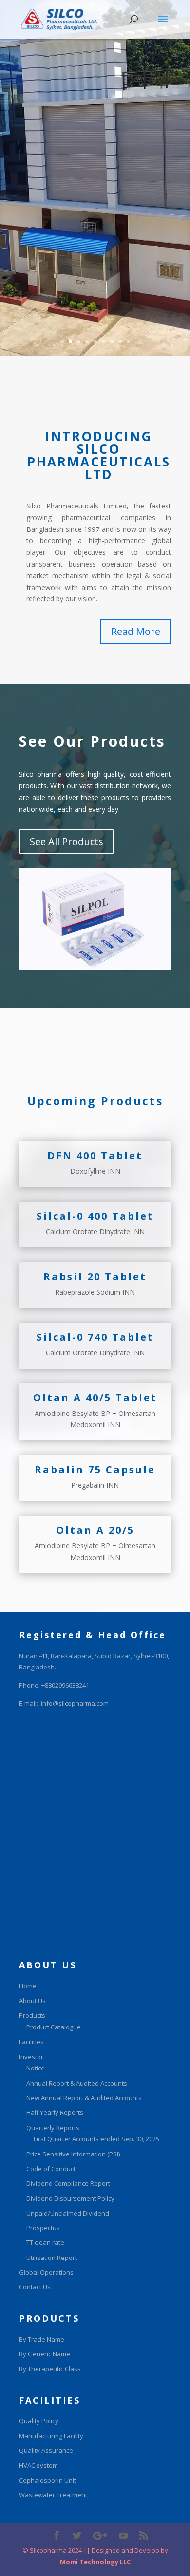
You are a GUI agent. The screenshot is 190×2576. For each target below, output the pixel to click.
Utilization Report (52, 2258)
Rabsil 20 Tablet (95, 1277)
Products (32, 2015)
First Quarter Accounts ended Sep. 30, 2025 (96, 2139)
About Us (32, 2001)
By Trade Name (42, 2339)
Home (28, 1986)
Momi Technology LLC (95, 2562)
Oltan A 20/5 (95, 1530)
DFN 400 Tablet (95, 1155)
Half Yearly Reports (55, 2112)
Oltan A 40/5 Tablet (95, 1398)
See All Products (66, 841)
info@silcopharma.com (75, 1703)
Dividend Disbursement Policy (70, 2198)
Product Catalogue (54, 2027)
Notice (36, 2068)
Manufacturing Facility (51, 2436)
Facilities (31, 2042)
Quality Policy (39, 2421)
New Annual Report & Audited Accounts (84, 2098)
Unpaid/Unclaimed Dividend (68, 2213)
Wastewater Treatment (53, 2495)
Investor (31, 2057)
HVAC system (38, 2465)
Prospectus (43, 2228)
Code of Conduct (51, 2169)
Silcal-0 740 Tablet (95, 1337)
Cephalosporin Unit (47, 2480)
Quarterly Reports (53, 2128)
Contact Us (35, 2287)
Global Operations (46, 2272)
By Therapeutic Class (50, 2369)
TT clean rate (45, 2242)
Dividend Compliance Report (68, 2183)
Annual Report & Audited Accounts (77, 2083)
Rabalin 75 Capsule (95, 1469)
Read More (136, 631)
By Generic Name (45, 2354)
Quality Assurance (46, 2450)
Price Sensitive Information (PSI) (73, 2154)
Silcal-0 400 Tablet (95, 1216)
